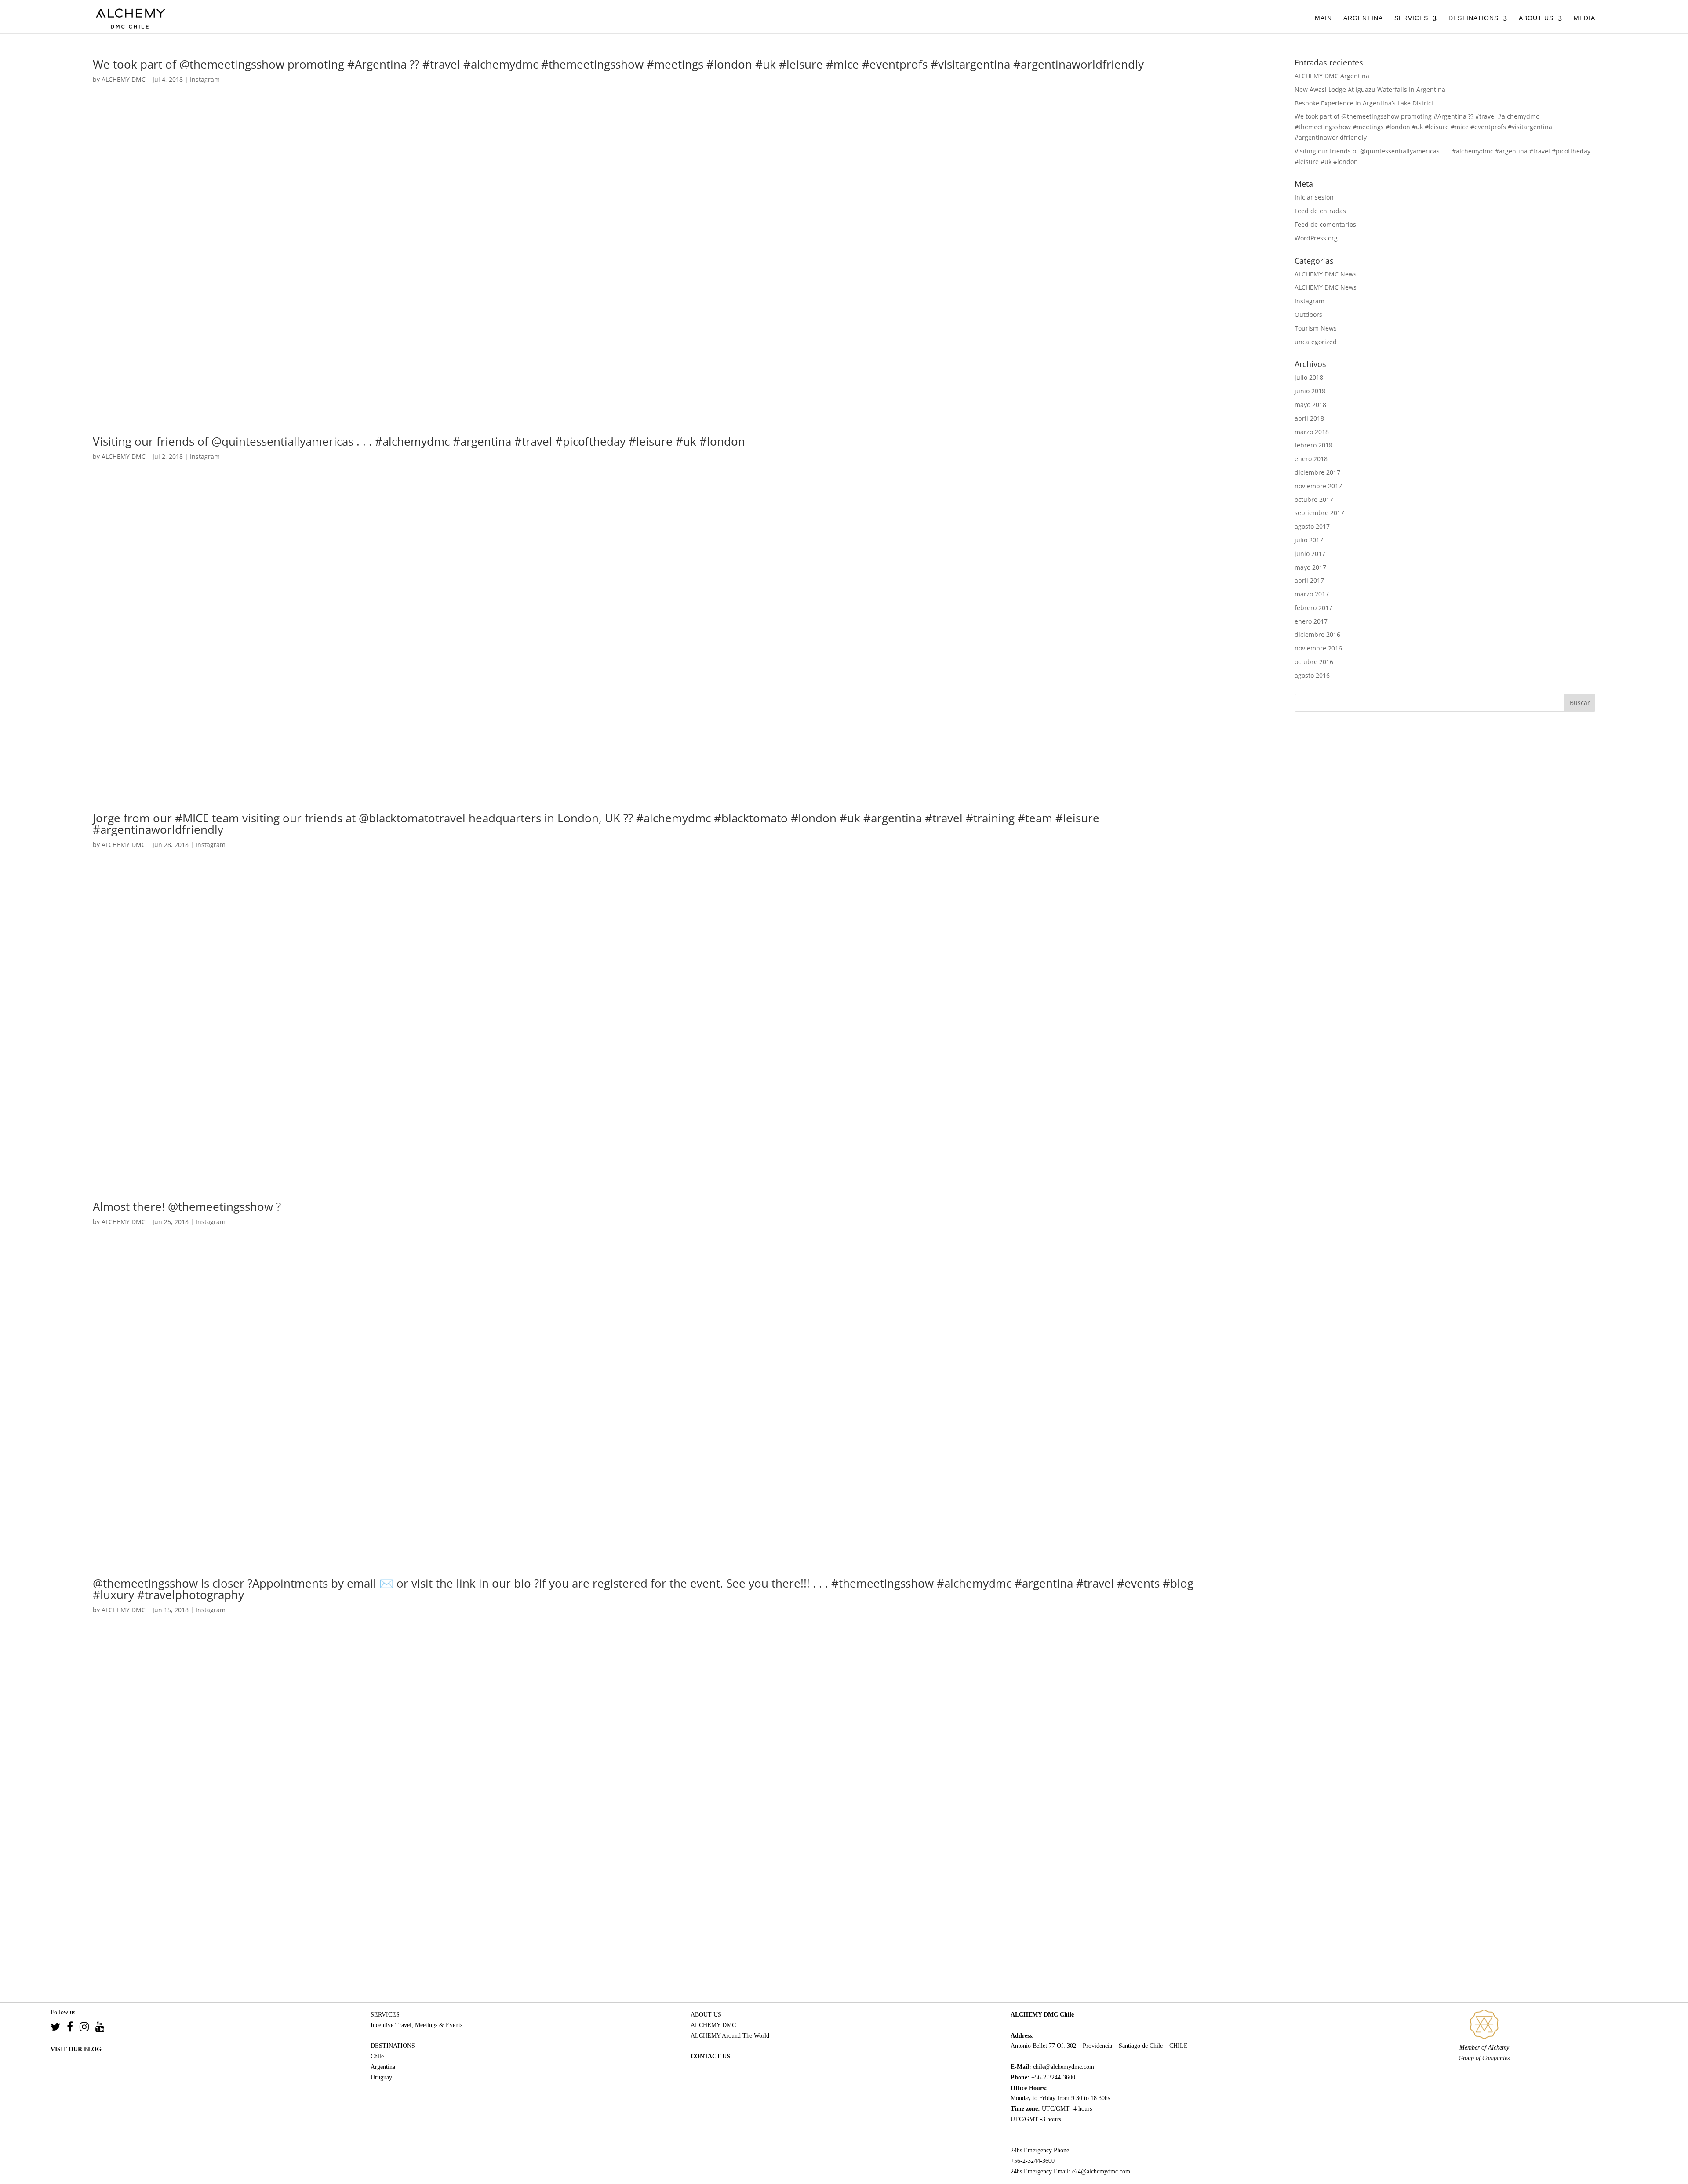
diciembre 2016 (1317, 634)
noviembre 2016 (1318, 648)
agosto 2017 (1312, 526)
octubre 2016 (1314, 662)
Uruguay (381, 2077)
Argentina (383, 2067)
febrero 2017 (1313, 608)
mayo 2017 (1310, 567)
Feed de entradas (1320, 211)
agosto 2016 (1312, 675)
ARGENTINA (1363, 18)
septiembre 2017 (1319, 513)
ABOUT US (1536, 18)
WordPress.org (1316, 238)
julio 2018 (1309, 377)
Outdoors (1308, 314)
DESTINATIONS (1473, 18)
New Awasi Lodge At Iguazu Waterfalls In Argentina (1370, 89)
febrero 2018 (1313, 445)
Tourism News (1316, 328)
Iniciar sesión (1314, 197)
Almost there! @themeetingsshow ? (187, 1206)
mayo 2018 (1310, 405)
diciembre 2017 (1317, 472)
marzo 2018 (1312, 432)
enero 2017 (1311, 621)
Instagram (205, 79)
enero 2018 (1311, 459)
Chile (377, 2056)
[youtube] (100, 2028)
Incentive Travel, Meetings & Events (417, 2025)
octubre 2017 (1314, 500)
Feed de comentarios (1325, 224)
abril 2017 (1309, 580)
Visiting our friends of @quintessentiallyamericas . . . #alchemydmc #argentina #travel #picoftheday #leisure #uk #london (419, 441)
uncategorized (1316, 342)
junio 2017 (1310, 554)
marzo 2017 (1312, 594)
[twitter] (59, 2028)
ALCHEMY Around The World (730, 2036)
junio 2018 (1310, 391)
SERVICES (1411, 18)
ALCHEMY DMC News (1326, 274)
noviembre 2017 (1318, 486)
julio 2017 (1309, 540)
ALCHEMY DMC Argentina (1332, 76)
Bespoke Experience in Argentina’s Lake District (1364, 103)
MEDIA (1584, 18)
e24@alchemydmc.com (1101, 2171)
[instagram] (87, 2028)
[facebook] (73, 2028)
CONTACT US (710, 2056)
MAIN (1323, 18)
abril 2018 (1309, 418)
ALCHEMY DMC (124, 79)
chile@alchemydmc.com (1064, 2067)
